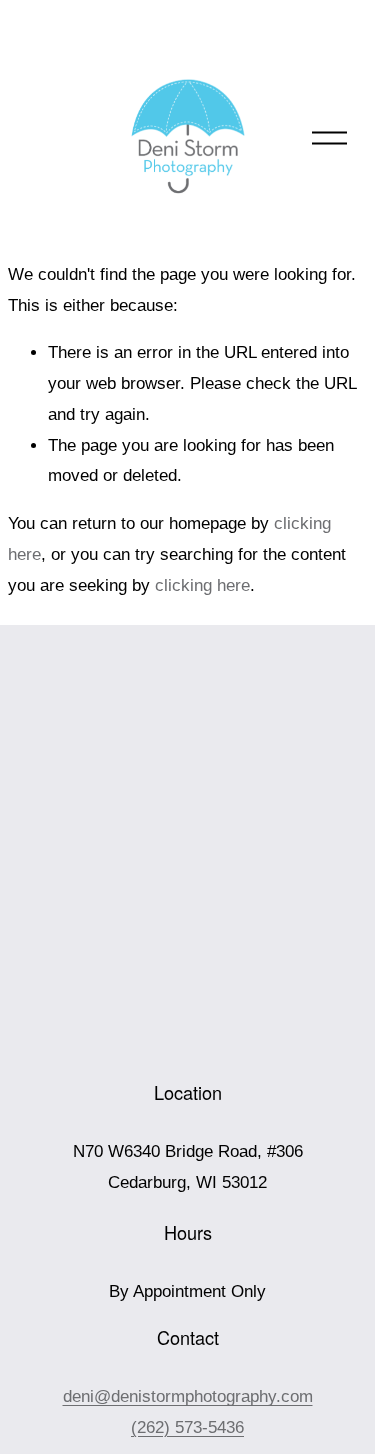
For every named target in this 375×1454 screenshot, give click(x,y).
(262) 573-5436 (187, 1427)
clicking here (202, 585)
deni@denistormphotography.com (188, 1396)
